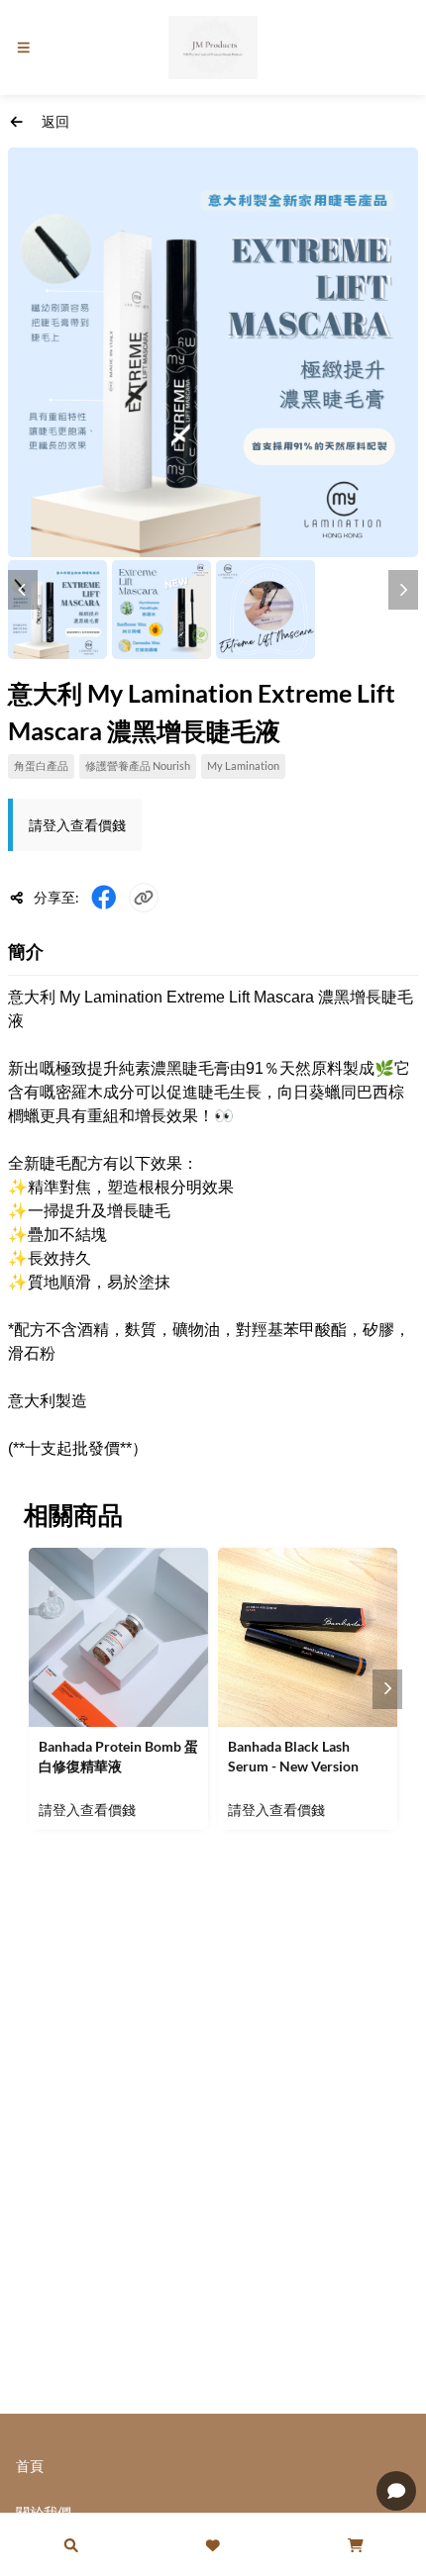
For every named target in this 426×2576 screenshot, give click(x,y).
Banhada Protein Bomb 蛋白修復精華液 (118, 1756)
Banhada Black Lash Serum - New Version (293, 1756)
